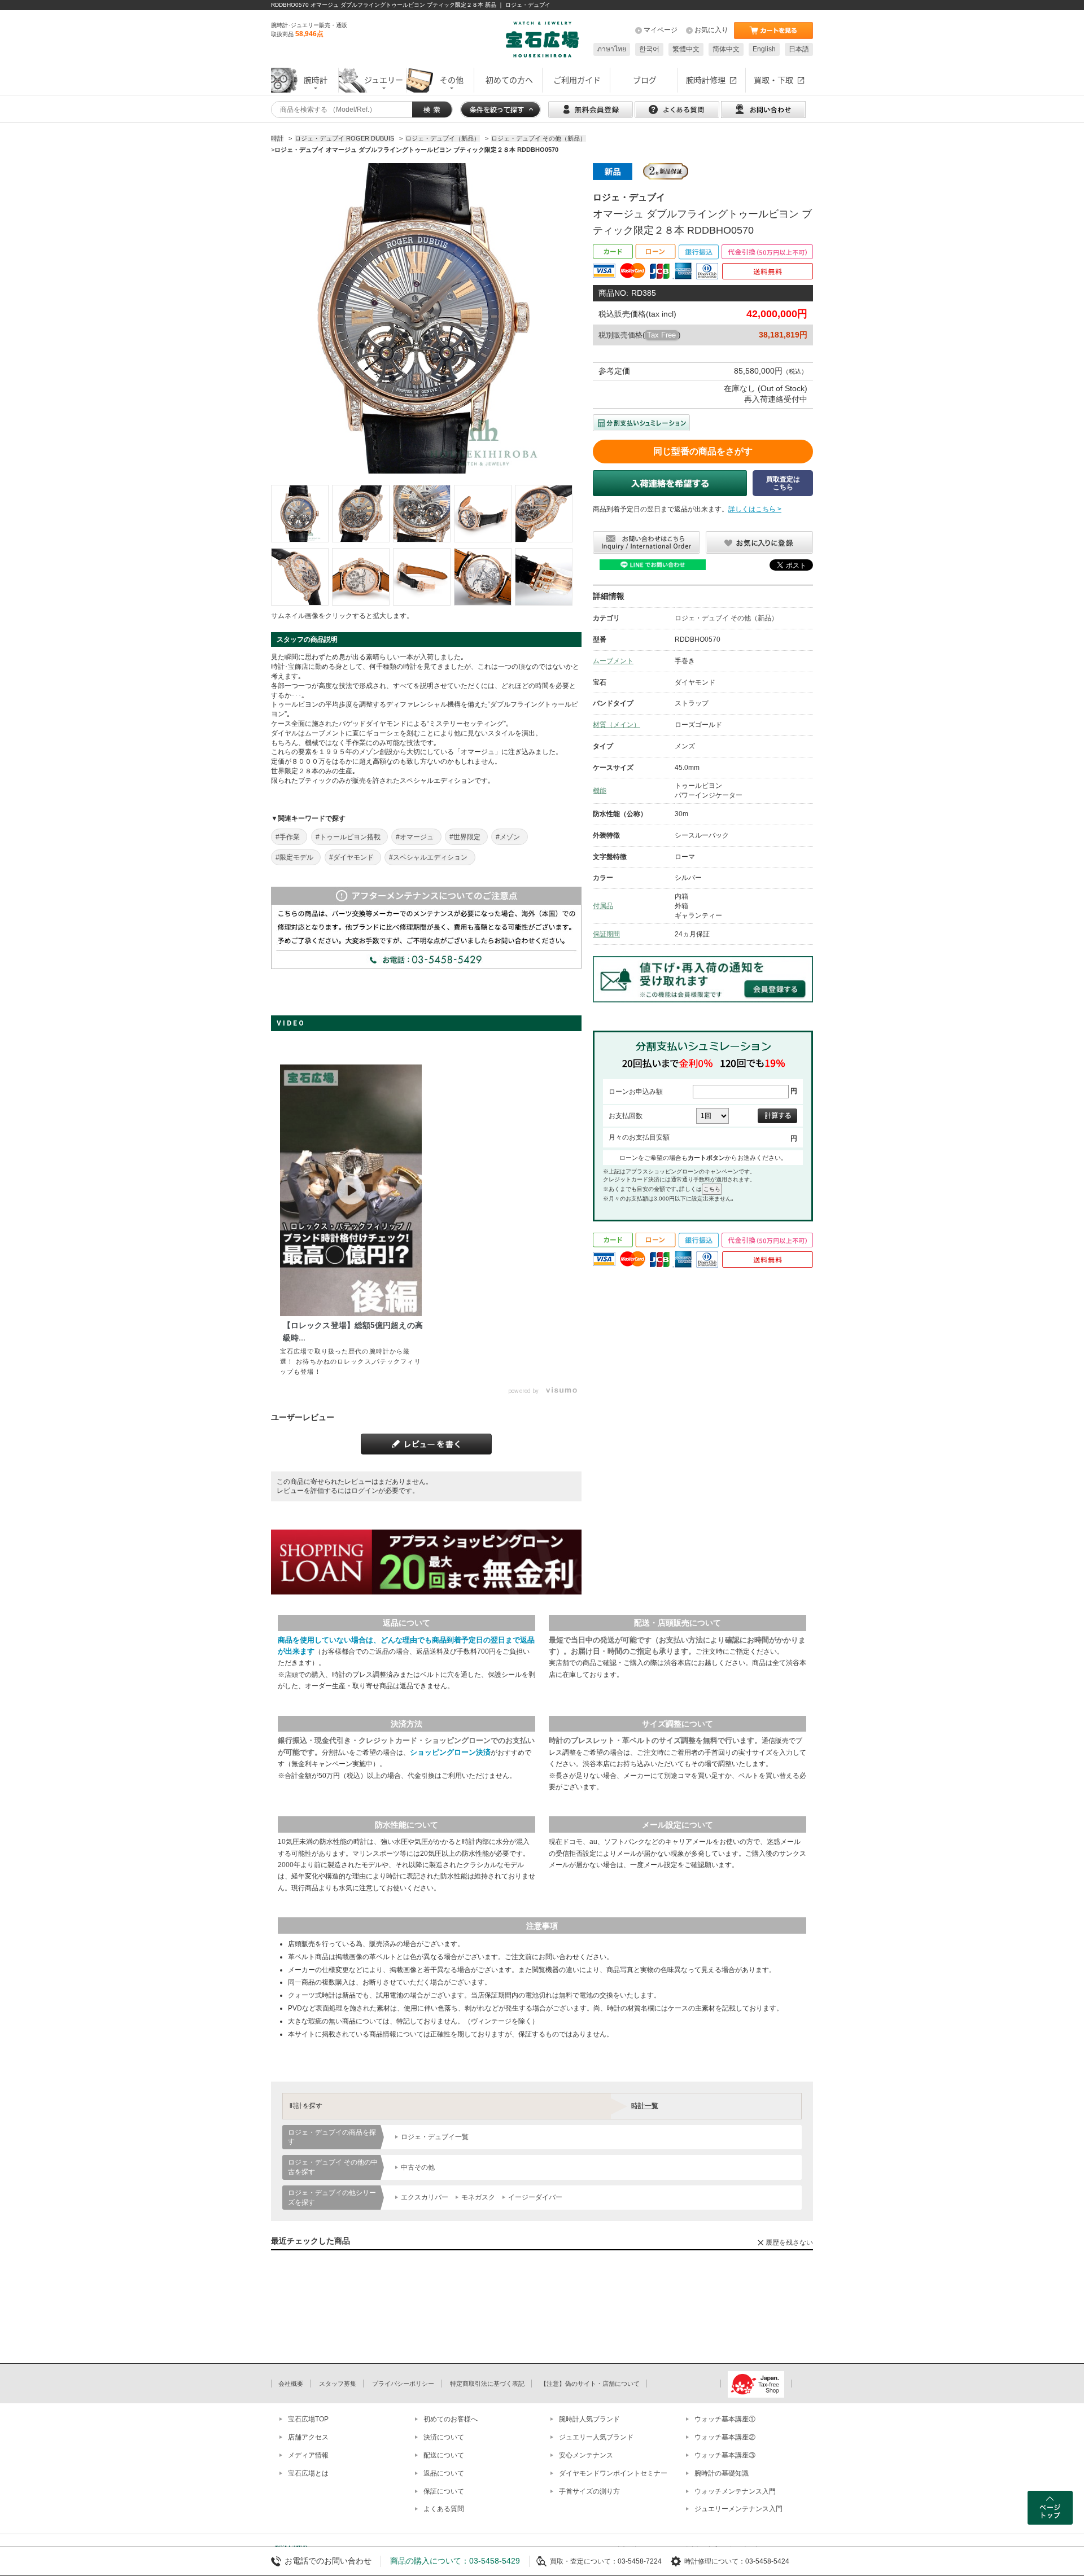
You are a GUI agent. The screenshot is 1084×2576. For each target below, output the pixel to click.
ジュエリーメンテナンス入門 (738, 2509)
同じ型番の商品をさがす (703, 451)
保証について (444, 2491)
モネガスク (478, 2197)
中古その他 (418, 2167)
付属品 (603, 906)
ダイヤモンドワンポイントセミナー (613, 2473)
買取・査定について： (584, 2561)
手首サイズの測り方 (589, 2491)
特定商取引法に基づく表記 (487, 2384)
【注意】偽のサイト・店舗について (590, 2384)
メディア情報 (308, 2455)
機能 (600, 791)
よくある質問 (444, 2509)
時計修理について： (715, 2561)
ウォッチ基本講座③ (725, 2455)
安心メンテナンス (586, 2455)
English (764, 49)
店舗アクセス (308, 2437)
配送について (444, 2455)
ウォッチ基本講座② (725, 2437)
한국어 (649, 49)
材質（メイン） (617, 725)
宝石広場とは (308, 2473)
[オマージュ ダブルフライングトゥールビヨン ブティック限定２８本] (300, 514)
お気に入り (711, 30)
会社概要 (291, 2384)
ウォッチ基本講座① (725, 2419)
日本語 (799, 49)
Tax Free (661, 335)
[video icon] (351, 1190)
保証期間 (606, 934)
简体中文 (726, 49)
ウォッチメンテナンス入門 (735, 2491)
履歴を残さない (789, 2242)
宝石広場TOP (308, 2419)
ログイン (365, 1491)
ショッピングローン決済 (450, 1752)
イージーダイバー (535, 2197)
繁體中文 (686, 49)
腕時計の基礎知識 (722, 2473)
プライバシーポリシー (403, 2384)
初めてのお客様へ (451, 2419)
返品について (444, 2473)
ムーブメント (613, 661)
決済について (444, 2437)
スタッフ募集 (338, 2384)
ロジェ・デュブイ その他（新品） (726, 618)
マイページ (661, 30)
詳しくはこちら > (755, 509)
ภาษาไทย (612, 49)
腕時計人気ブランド (589, 2419)
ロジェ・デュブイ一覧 (435, 2137)
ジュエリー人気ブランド (596, 2437)
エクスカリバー (425, 2197)
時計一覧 (645, 2106)
